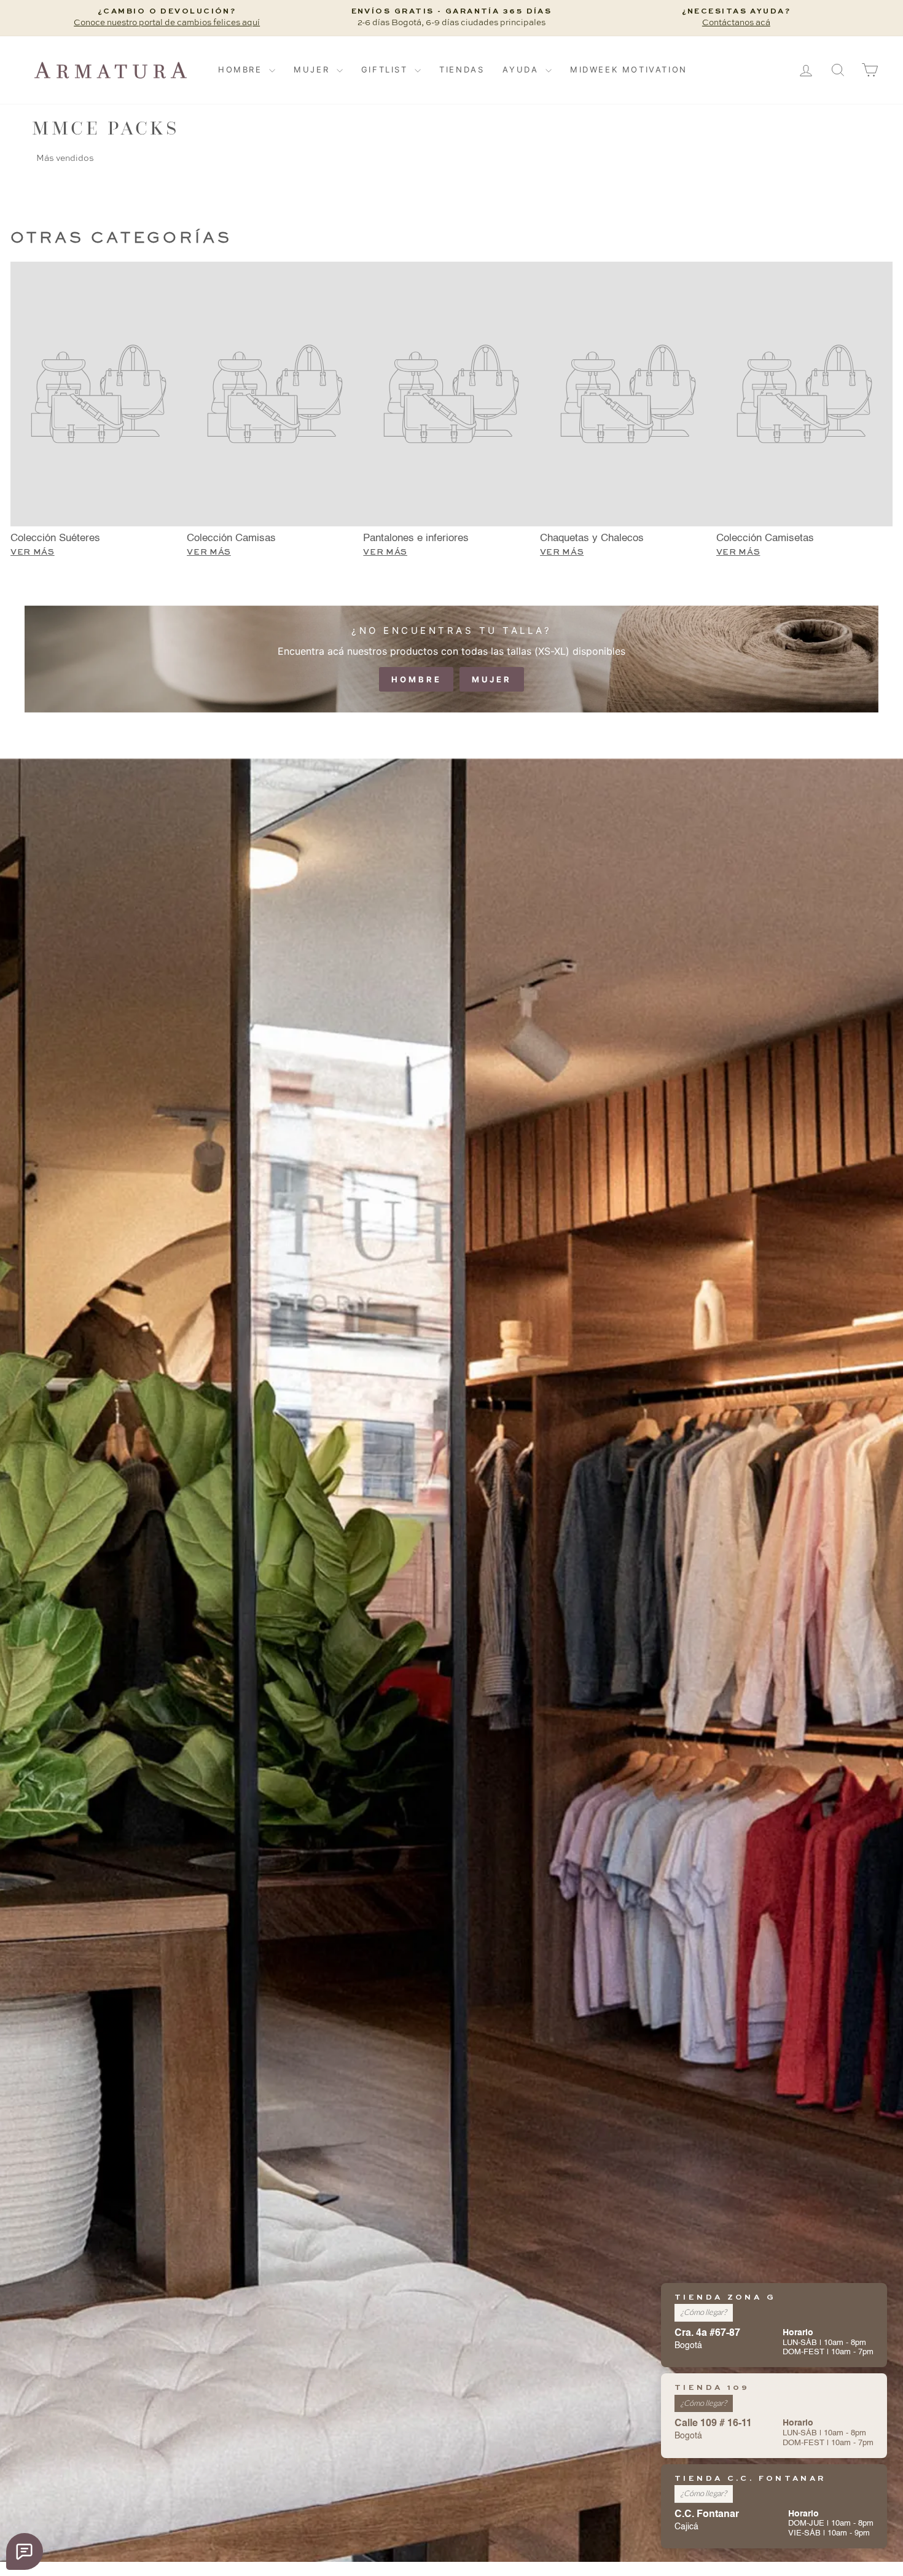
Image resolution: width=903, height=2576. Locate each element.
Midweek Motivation (629, 69)
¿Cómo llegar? (704, 2312)
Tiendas (462, 69)
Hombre (242, 69)
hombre (416, 679)
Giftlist (386, 69)
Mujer (314, 69)
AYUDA (522, 69)
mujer (492, 679)
